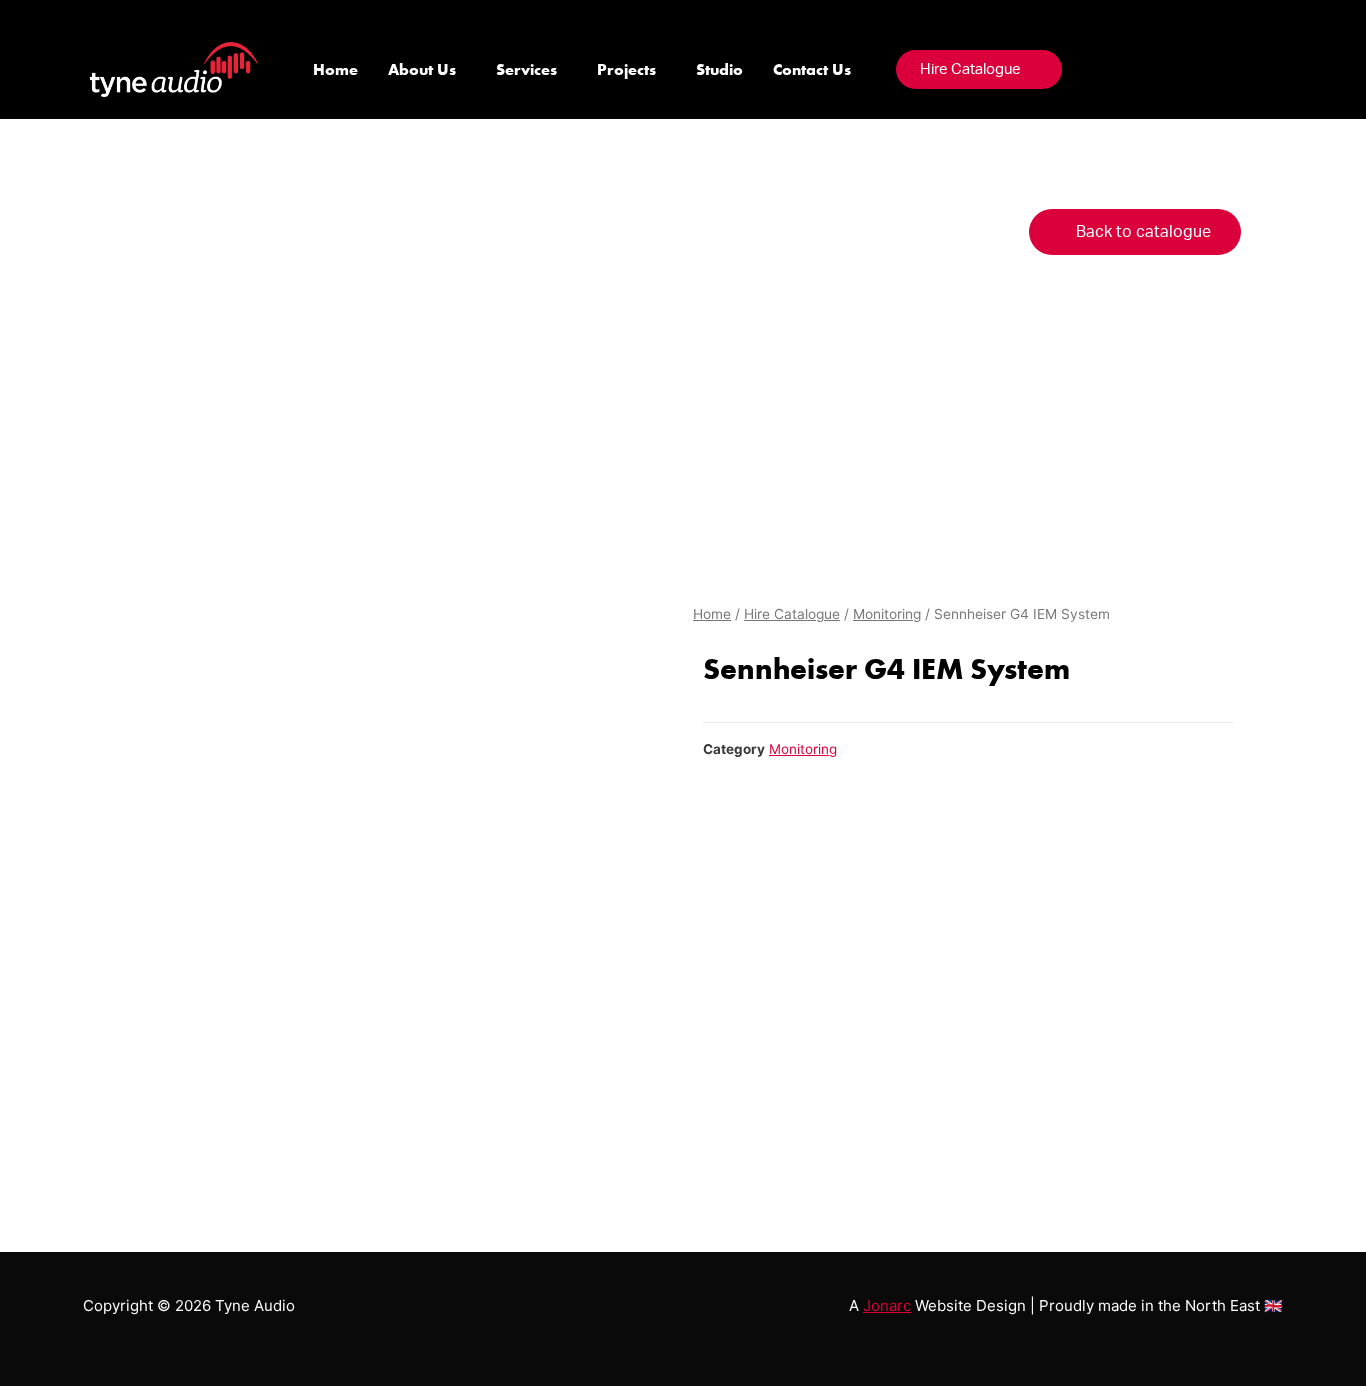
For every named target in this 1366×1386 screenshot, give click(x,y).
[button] (979, 69)
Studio (719, 69)
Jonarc (887, 1305)
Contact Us (812, 69)
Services (526, 69)
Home (335, 69)
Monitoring (887, 614)
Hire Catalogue (792, 614)
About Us (422, 69)
